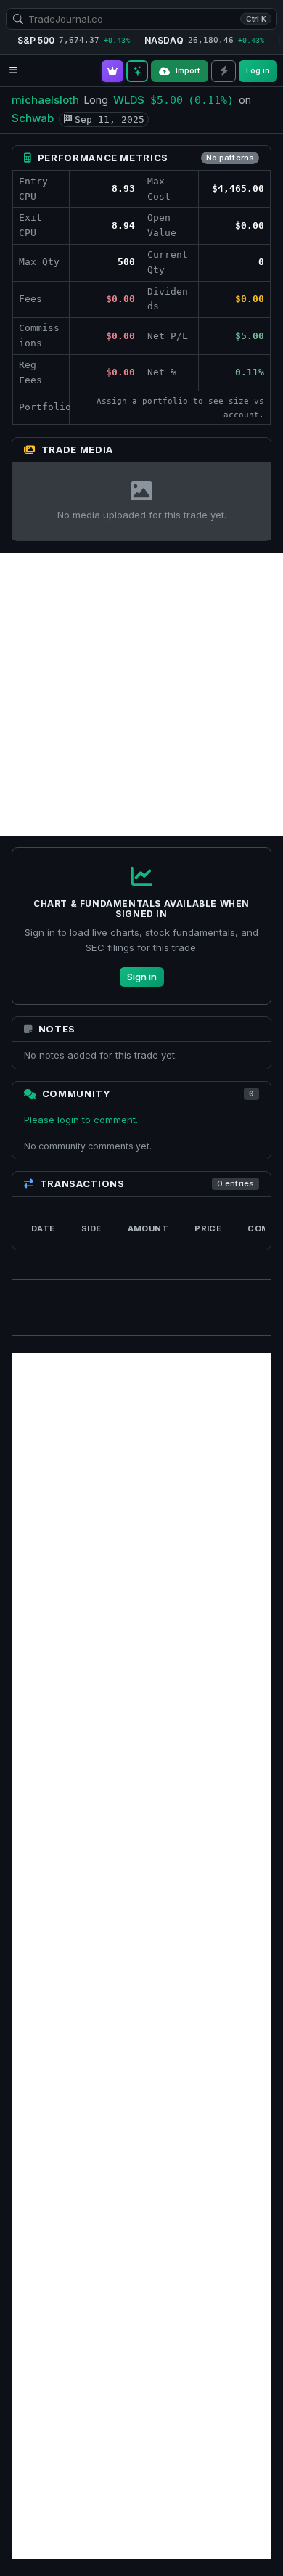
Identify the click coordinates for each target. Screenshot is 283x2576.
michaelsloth (45, 100)
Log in (258, 70)
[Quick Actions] (223, 71)
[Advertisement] (141, 694)
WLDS (129, 100)
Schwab (33, 118)
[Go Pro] (112, 71)
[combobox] (141, 19)
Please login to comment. (81, 1120)
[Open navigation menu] (13, 71)
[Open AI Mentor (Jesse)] (137, 71)
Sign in (142, 977)
